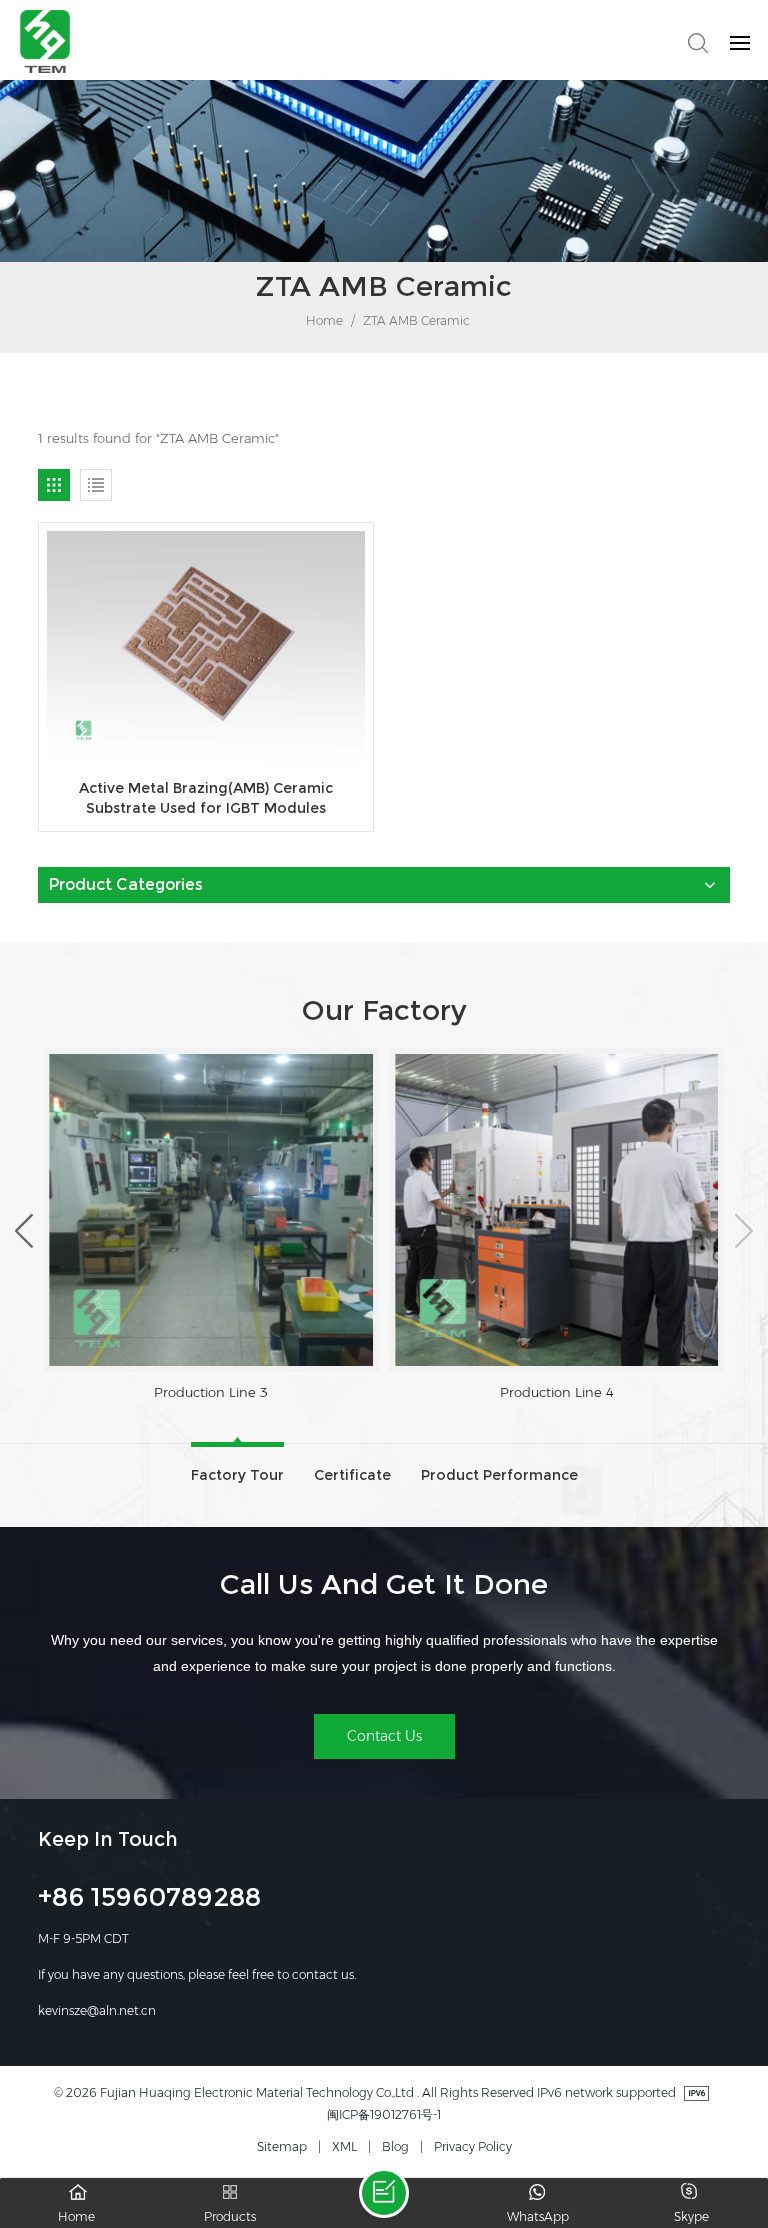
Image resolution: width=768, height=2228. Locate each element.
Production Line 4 (557, 1392)
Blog (395, 2146)
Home (323, 320)
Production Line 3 (211, 1392)
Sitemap (282, 2146)
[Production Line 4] (557, 1210)
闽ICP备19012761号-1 (384, 2114)
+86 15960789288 (149, 1900)
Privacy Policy (473, 2146)
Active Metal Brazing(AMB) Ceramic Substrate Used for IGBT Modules (206, 797)
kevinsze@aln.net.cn (97, 2010)
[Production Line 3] (211, 1210)
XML (344, 2146)
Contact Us (384, 1736)
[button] (23, 1230)
